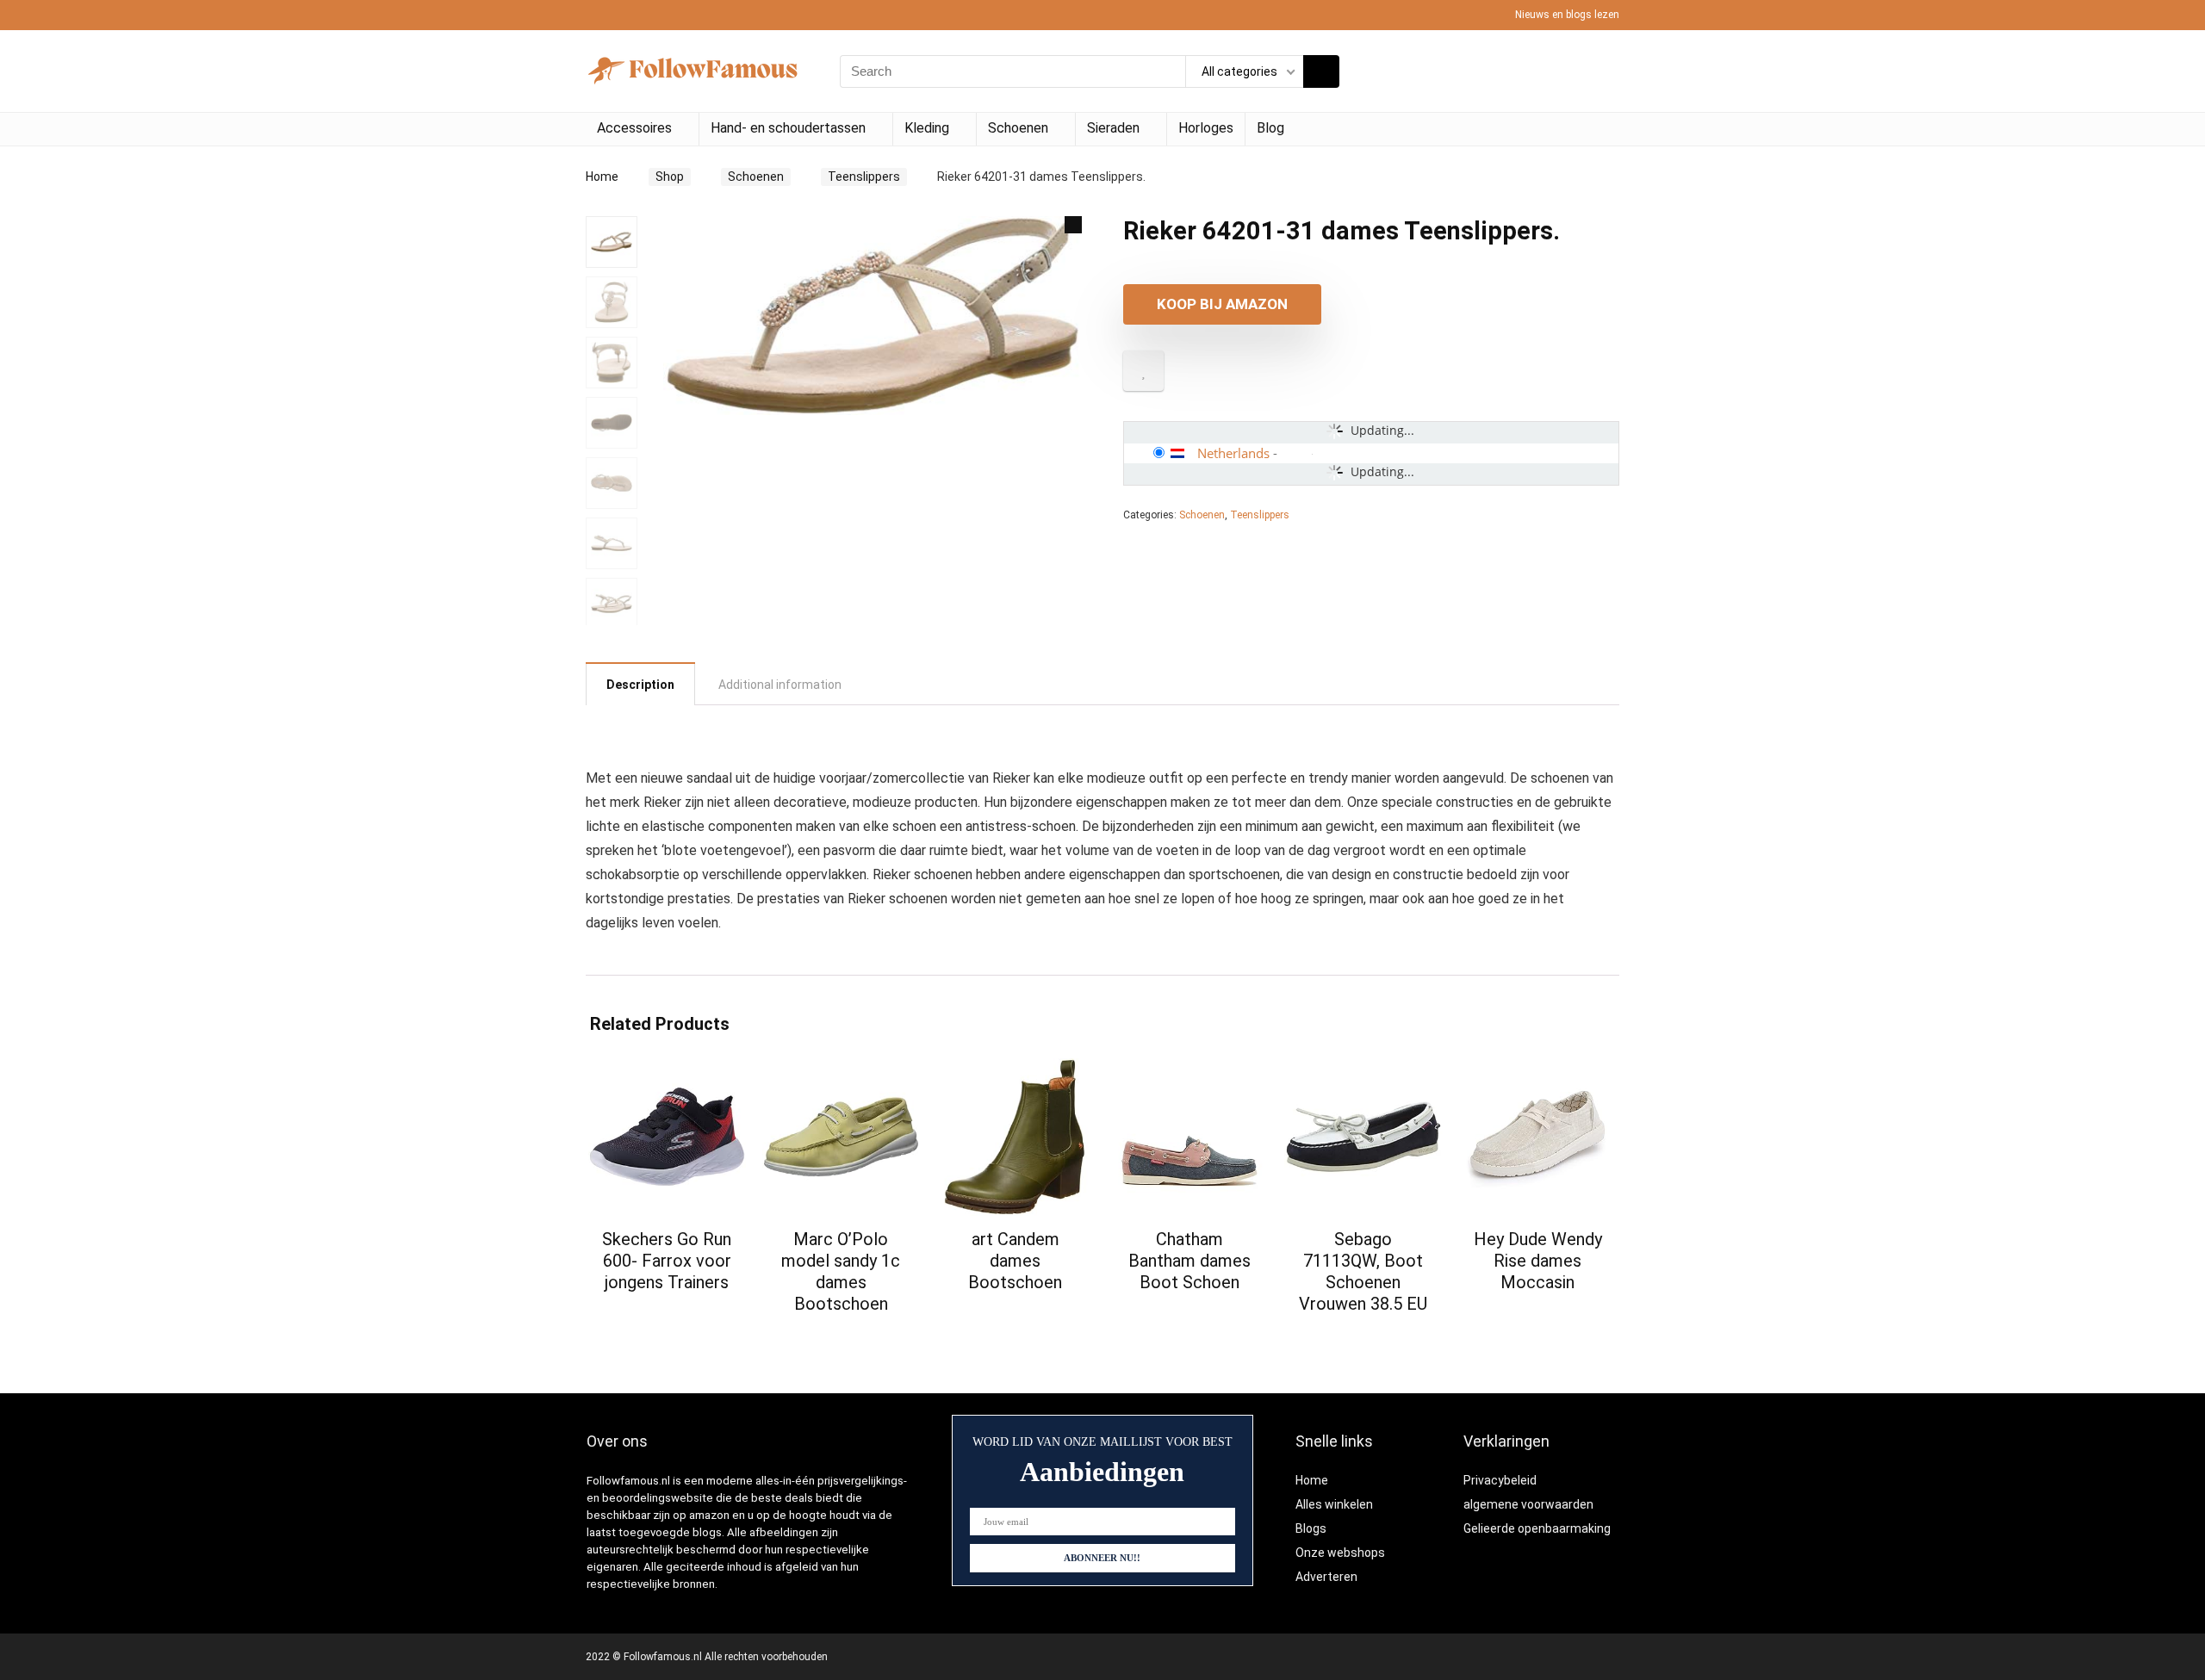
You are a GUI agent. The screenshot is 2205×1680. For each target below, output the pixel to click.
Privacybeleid (1500, 1480)
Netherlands (1233, 453)
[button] (1073, 225)
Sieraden (1113, 128)
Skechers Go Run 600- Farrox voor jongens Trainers (667, 1261)
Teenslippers (864, 177)
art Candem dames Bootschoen (1015, 1261)
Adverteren (1326, 1577)
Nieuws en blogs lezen (1567, 15)
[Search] (1321, 71)
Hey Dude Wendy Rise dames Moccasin (1538, 1261)
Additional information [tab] (780, 685)
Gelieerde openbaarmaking (1537, 1528)
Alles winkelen (1334, 1504)
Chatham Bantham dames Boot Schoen (1189, 1261)
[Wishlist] (1601, 71)
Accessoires (634, 128)
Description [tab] (640, 685)
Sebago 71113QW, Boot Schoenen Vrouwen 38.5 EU (1363, 1271)
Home (602, 177)
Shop (670, 177)
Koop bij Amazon (1222, 304)
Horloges (1206, 128)
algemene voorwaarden (1528, 1504)
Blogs (1311, 1528)
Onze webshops (1340, 1553)
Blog (1270, 128)
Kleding (927, 128)
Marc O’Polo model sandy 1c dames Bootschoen (841, 1271)
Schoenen (1018, 128)
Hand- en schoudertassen (788, 128)
